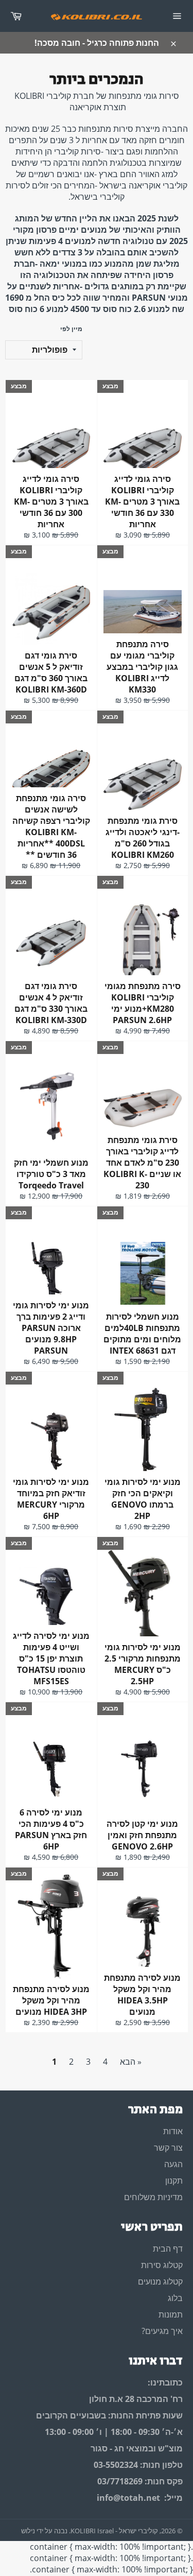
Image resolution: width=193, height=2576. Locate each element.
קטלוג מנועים (160, 2281)
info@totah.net (128, 2498)
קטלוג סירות (162, 2265)
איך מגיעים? (162, 2331)
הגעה (173, 2164)
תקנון (174, 2181)
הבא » (131, 2062)
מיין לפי (71, 329)
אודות (173, 2131)
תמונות (171, 2314)
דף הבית (168, 2249)
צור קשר (168, 2148)
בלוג (175, 2298)
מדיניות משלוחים (153, 2197)
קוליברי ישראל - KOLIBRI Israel (114, 2531)
